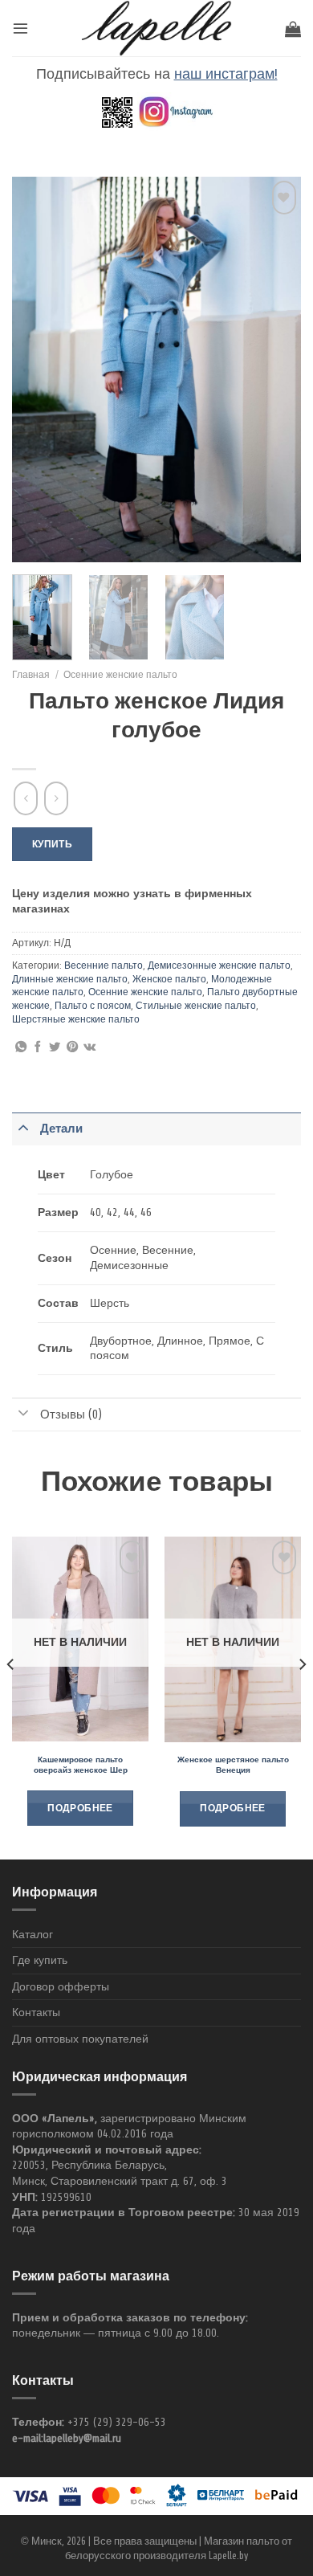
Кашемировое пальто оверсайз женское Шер (81, 1766)
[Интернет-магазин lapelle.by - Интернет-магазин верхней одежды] (156, 28)
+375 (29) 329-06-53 (117, 2422)
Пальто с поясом (93, 1006)
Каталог (33, 1935)
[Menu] (20, 28)
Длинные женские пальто (70, 979)
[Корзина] (293, 29)
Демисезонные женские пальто (219, 965)
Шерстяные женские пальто (76, 1019)
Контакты (36, 2013)
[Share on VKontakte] (89, 1047)
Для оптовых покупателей (80, 2039)
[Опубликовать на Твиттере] (55, 1047)
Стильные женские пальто (196, 1006)
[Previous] (38, 369)
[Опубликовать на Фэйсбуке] (38, 1047)
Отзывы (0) (71, 1415)
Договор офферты (61, 1987)
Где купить (40, 1960)
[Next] (275, 369)
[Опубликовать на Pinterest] (72, 1047)
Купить (52, 844)
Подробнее (80, 1809)
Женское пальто (169, 979)
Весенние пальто (104, 965)
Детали (61, 1129)
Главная (31, 675)
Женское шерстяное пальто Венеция (233, 1766)
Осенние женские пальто (120, 675)
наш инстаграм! (226, 74)
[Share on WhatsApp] (21, 1047)
